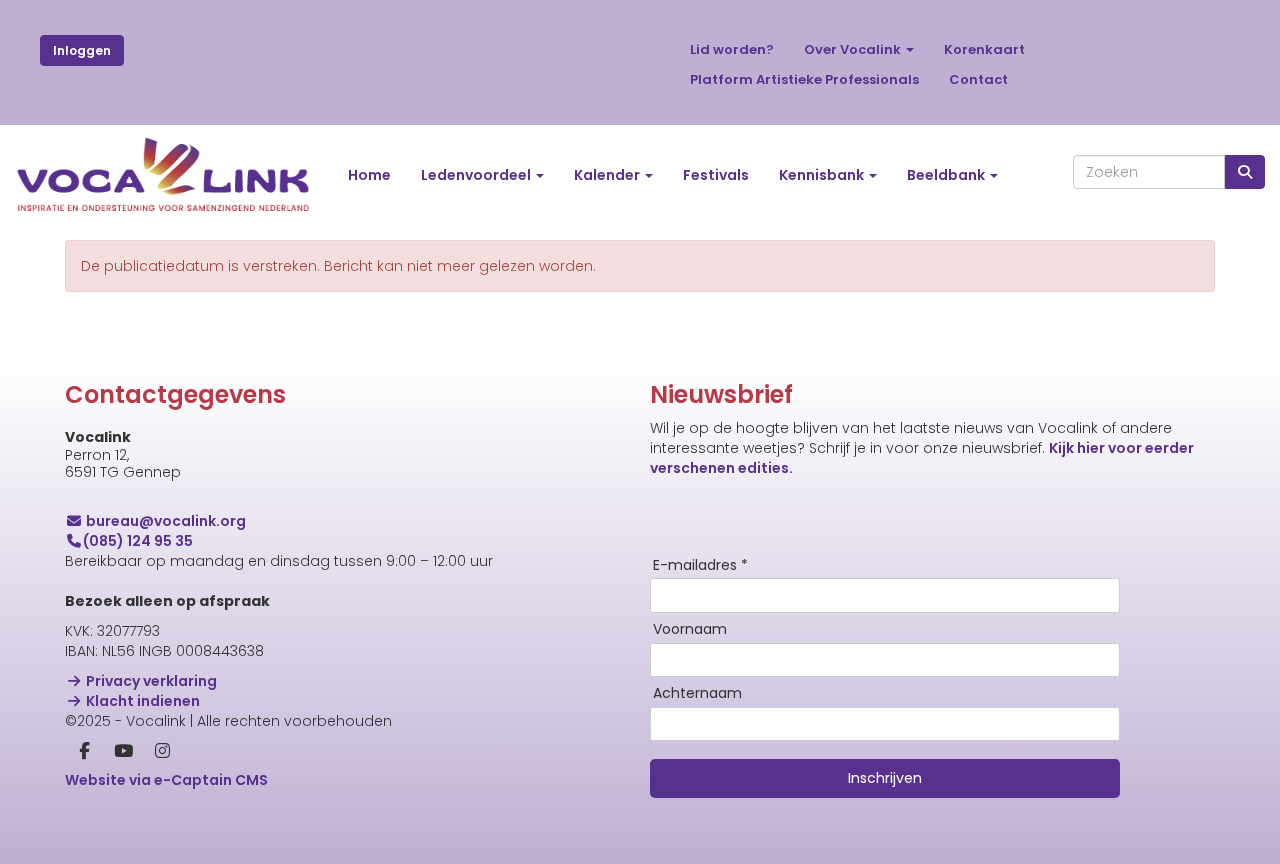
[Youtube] (123, 752)
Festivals (716, 175)
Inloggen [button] (82, 50)
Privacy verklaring (150, 681)
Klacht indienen (141, 701)
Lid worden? (732, 49)
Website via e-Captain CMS (166, 780)
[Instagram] (162, 752)
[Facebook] (84, 752)
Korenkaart (984, 49)
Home (369, 175)
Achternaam (697, 694)
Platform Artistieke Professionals (804, 79)
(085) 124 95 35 (138, 541)
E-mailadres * (700, 566)
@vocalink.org (166, 521)
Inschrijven (885, 778)
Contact (978, 79)
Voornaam (690, 630)
